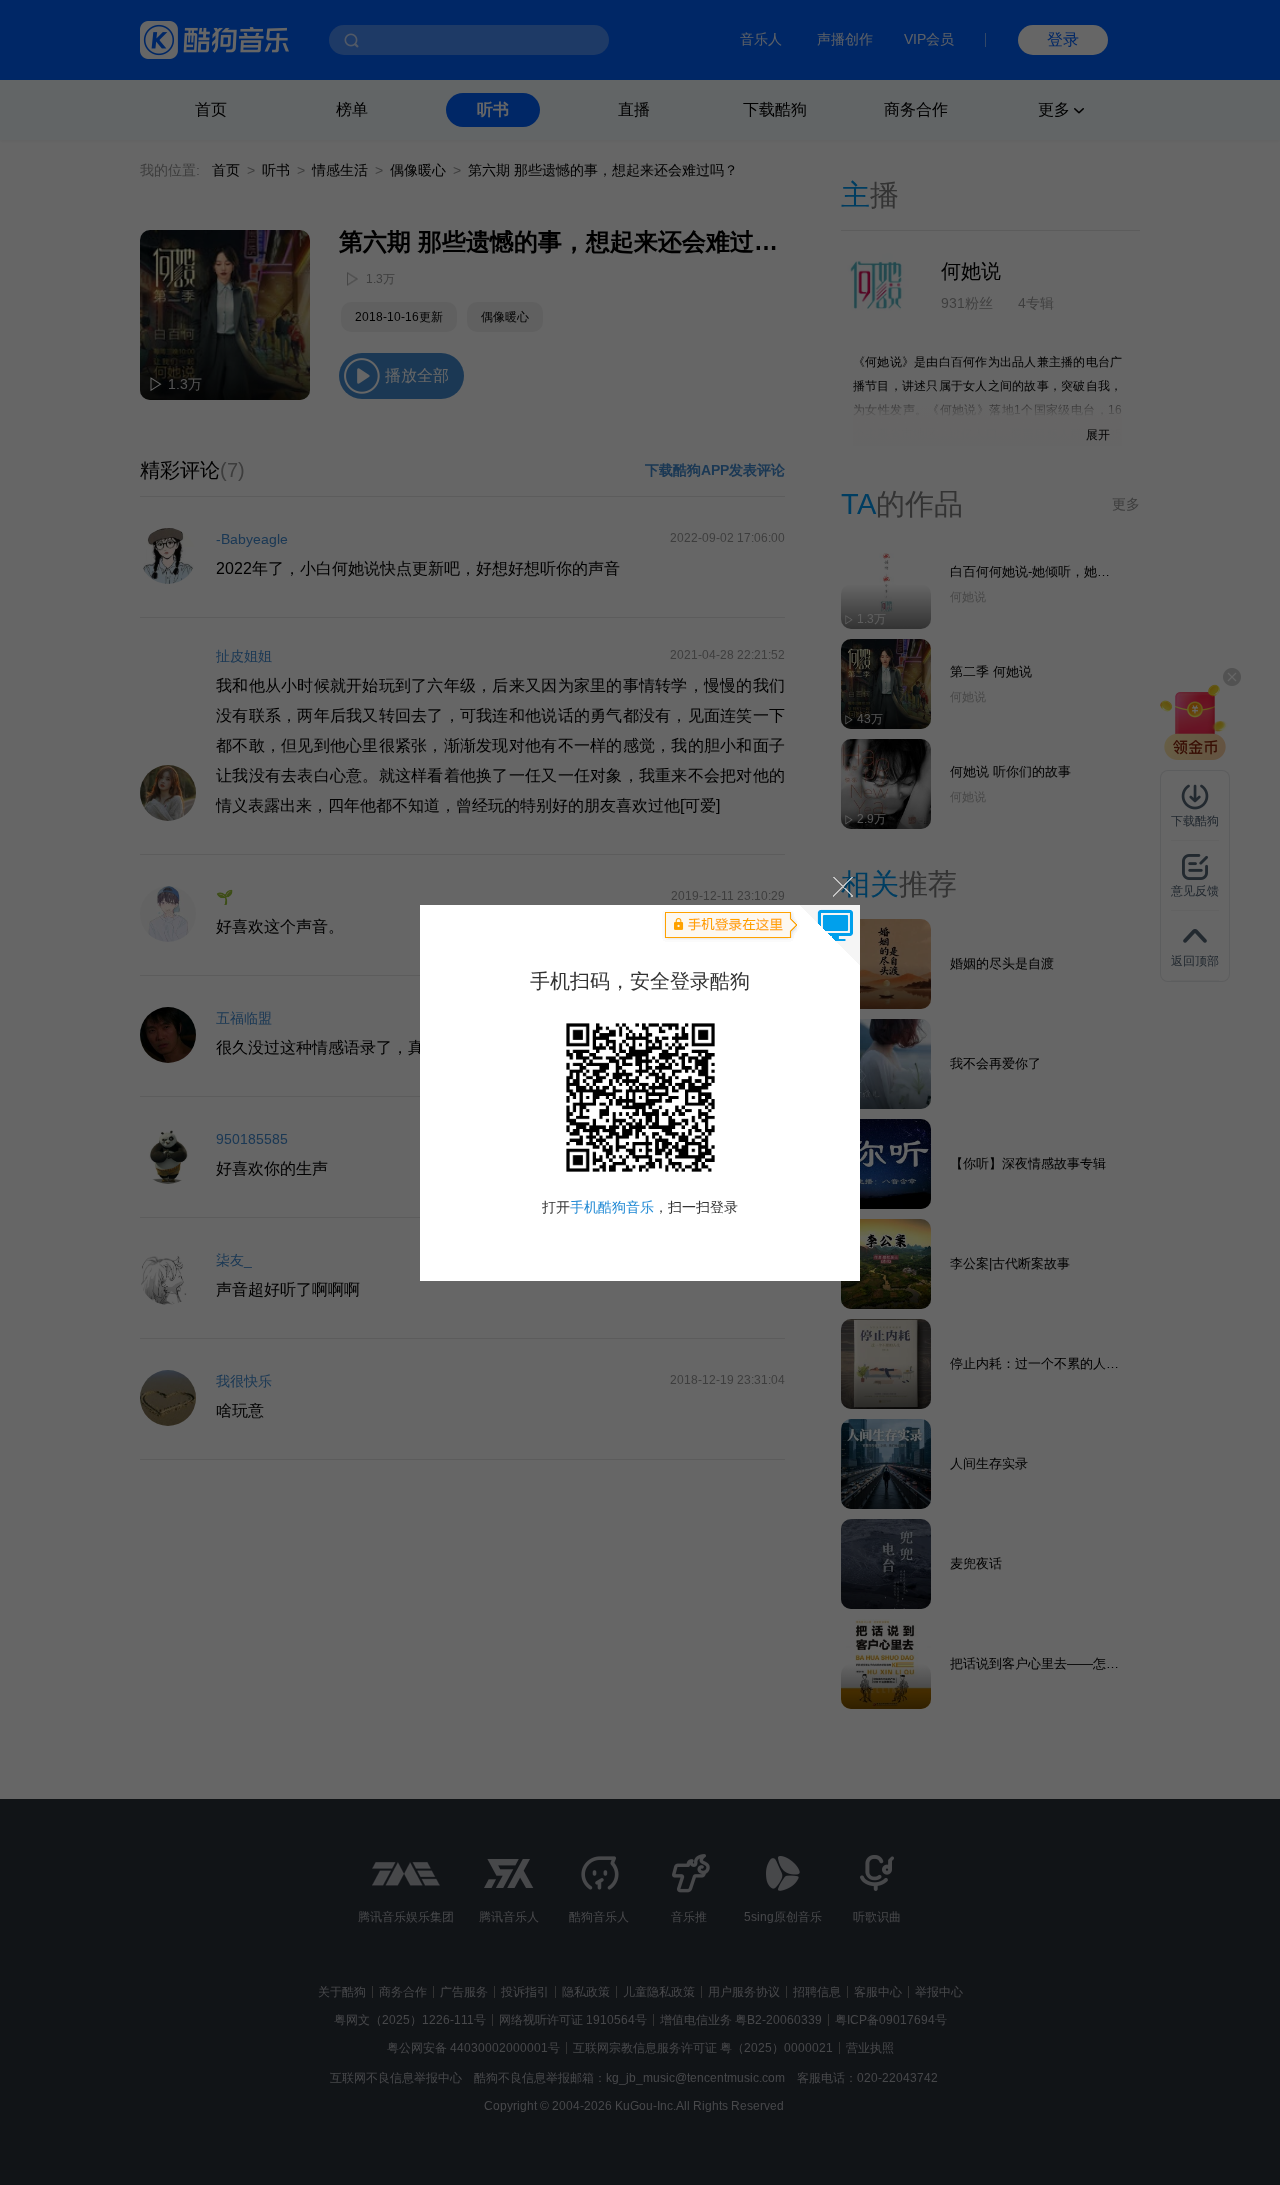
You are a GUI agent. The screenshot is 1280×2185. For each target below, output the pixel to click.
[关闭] (841, 886)
